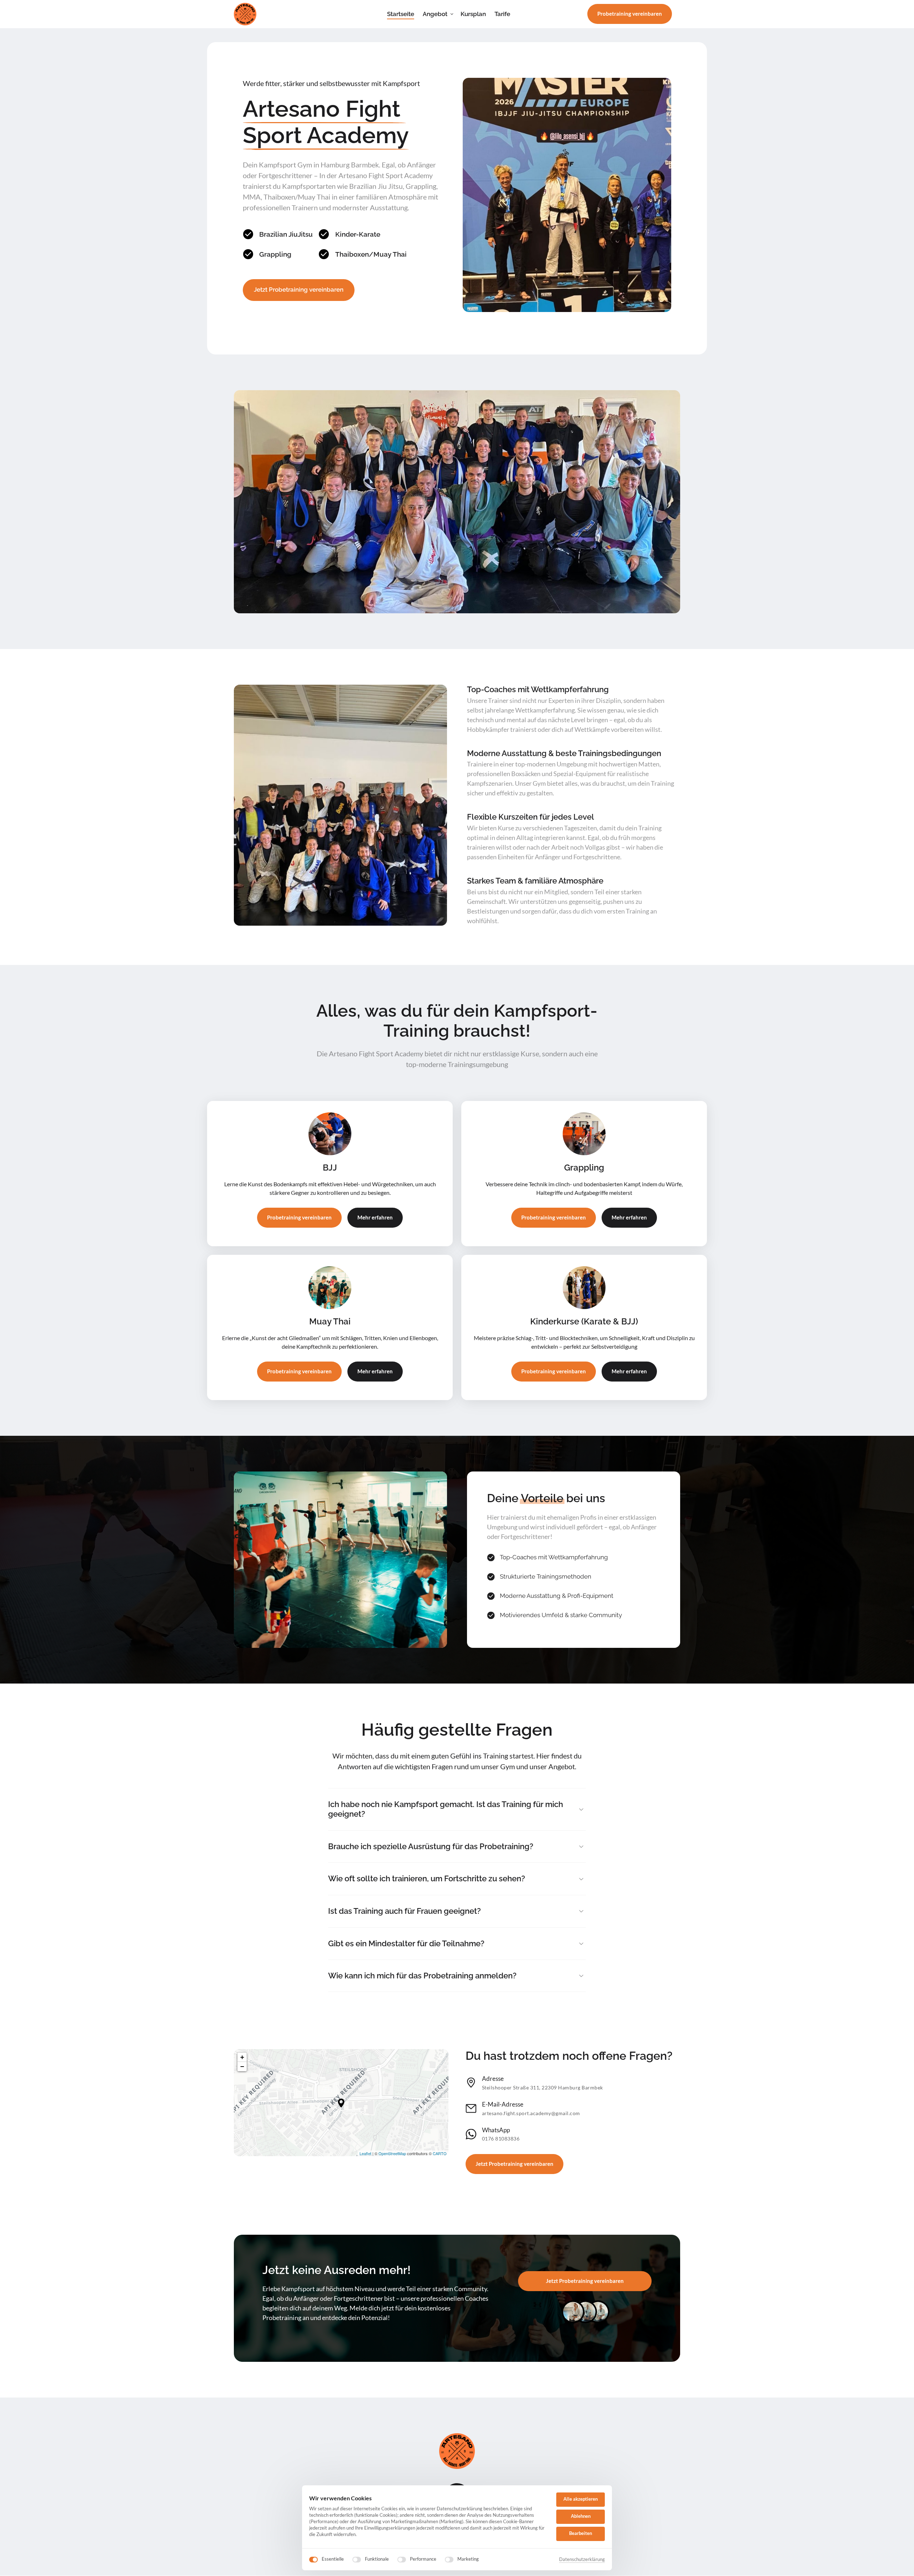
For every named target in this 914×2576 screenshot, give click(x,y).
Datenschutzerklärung (582, 2560)
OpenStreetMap (392, 2153)
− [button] (242, 2066)
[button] (341, 2103)
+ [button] (242, 2057)
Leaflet (365, 2153)
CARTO (440, 2153)
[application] (341, 2103)
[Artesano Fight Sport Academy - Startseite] (245, 14)
